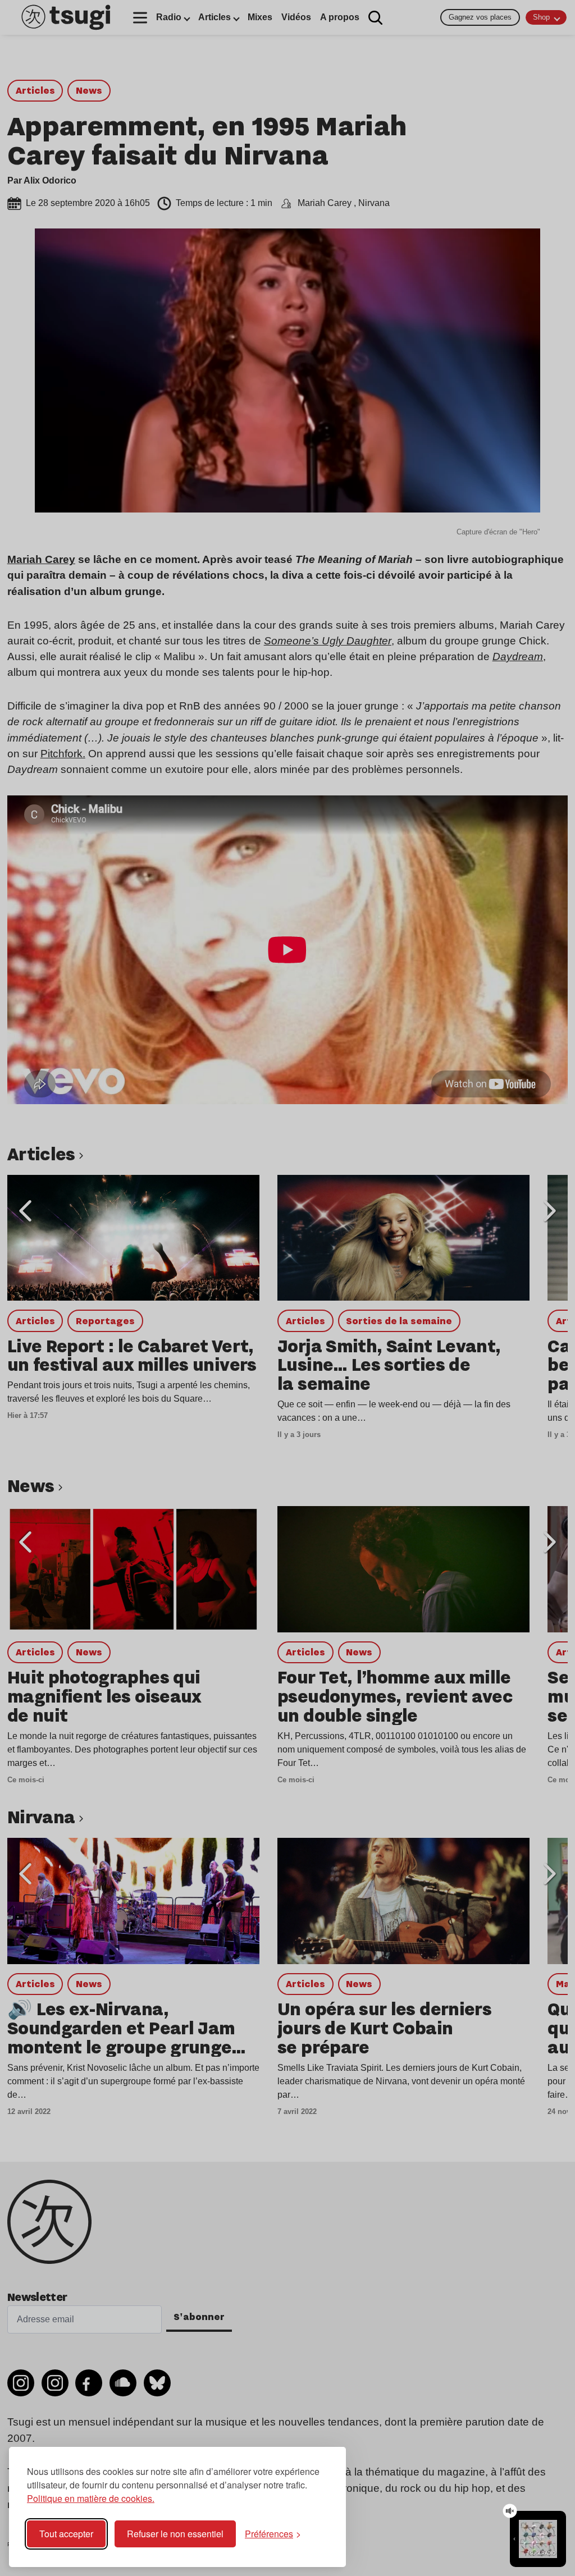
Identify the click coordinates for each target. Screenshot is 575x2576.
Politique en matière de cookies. (91, 2498)
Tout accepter (66, 2534)
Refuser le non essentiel (175, 2534)
